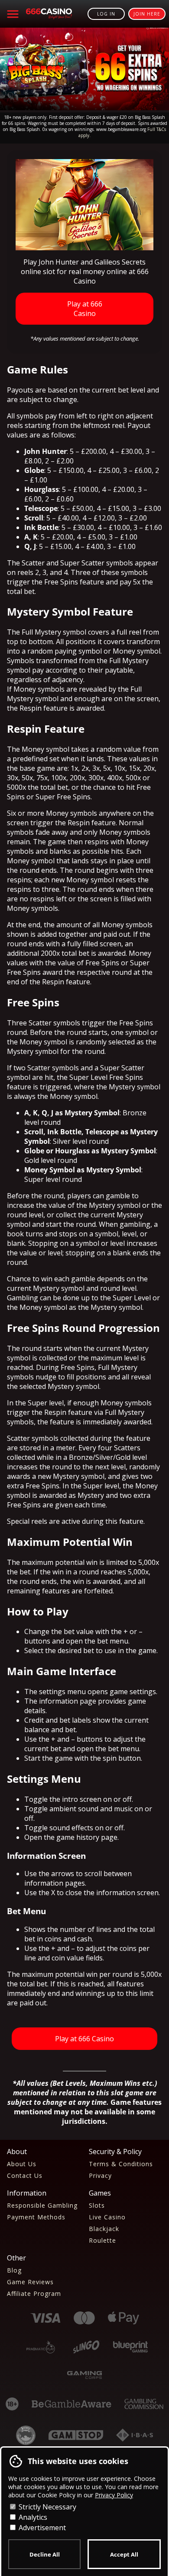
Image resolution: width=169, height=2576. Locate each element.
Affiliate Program (34, 2294)
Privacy (100, 2175)
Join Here (147, 14)
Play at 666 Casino (85, 309)
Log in (106, 14)
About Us (22, 2164)
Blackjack (104, 2229)
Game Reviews (30, 2282)
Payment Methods (36, 2217)
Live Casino (107, 2217)
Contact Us (25, 2175)
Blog (14, 2270)
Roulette (102, 2240)
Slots (97, 2205)
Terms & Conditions (121, 2164)
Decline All (45, 2554)
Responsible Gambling (42, 2205)
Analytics (32, 2517)
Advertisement (41, 2528)
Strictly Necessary (47, 2507)
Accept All (124, 2554)
